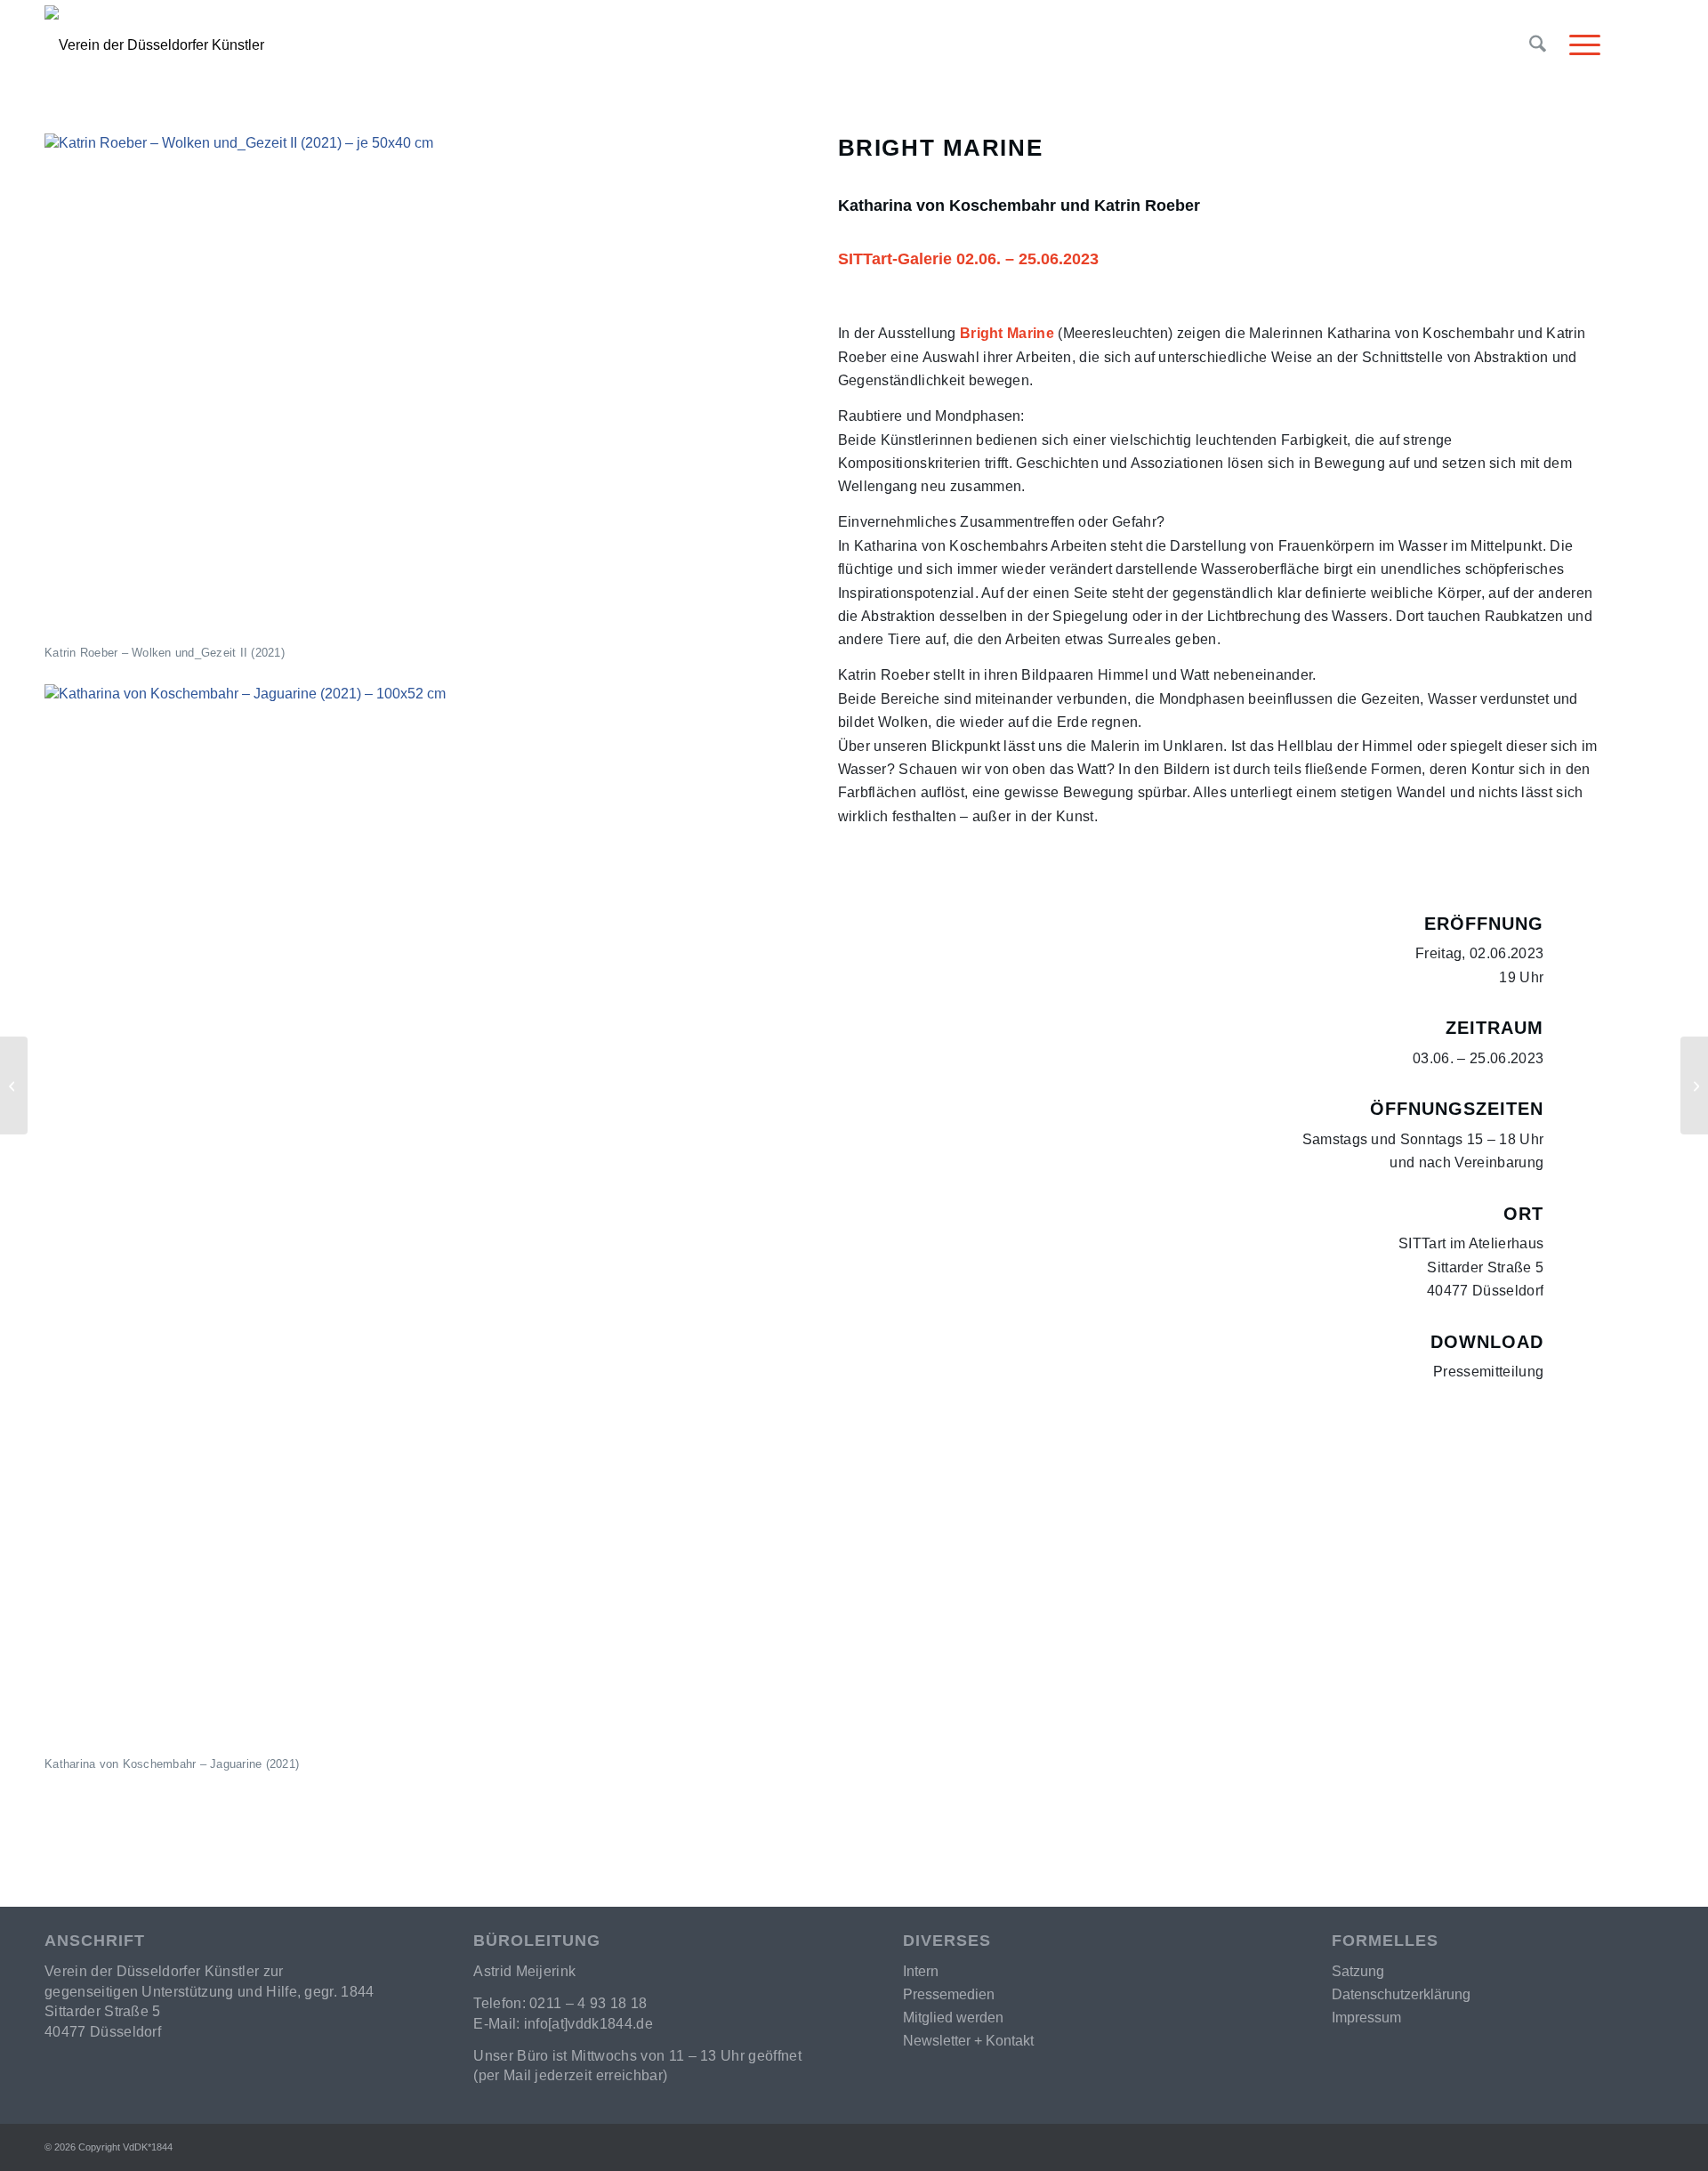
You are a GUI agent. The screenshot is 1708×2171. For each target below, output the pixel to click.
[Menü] (1579, 45)
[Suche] (1538, 45)
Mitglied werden (953, 2018)
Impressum (1366, 2018)
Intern (921, 1971)
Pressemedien (949, 1994)
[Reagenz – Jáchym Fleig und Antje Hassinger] (14, 1085)
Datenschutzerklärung (1401, 1994)
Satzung (1358, 1971)
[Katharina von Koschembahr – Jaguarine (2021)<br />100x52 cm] (425, 1218)
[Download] (1581, 1348)
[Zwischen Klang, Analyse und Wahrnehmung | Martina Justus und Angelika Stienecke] (1694, 1085)
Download (1487, 1342)
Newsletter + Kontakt (968, 2041)
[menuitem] (1538, 45)
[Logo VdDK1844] (411, 45)
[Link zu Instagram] (1650, 44)
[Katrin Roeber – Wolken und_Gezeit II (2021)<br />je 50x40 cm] (425, 387)
